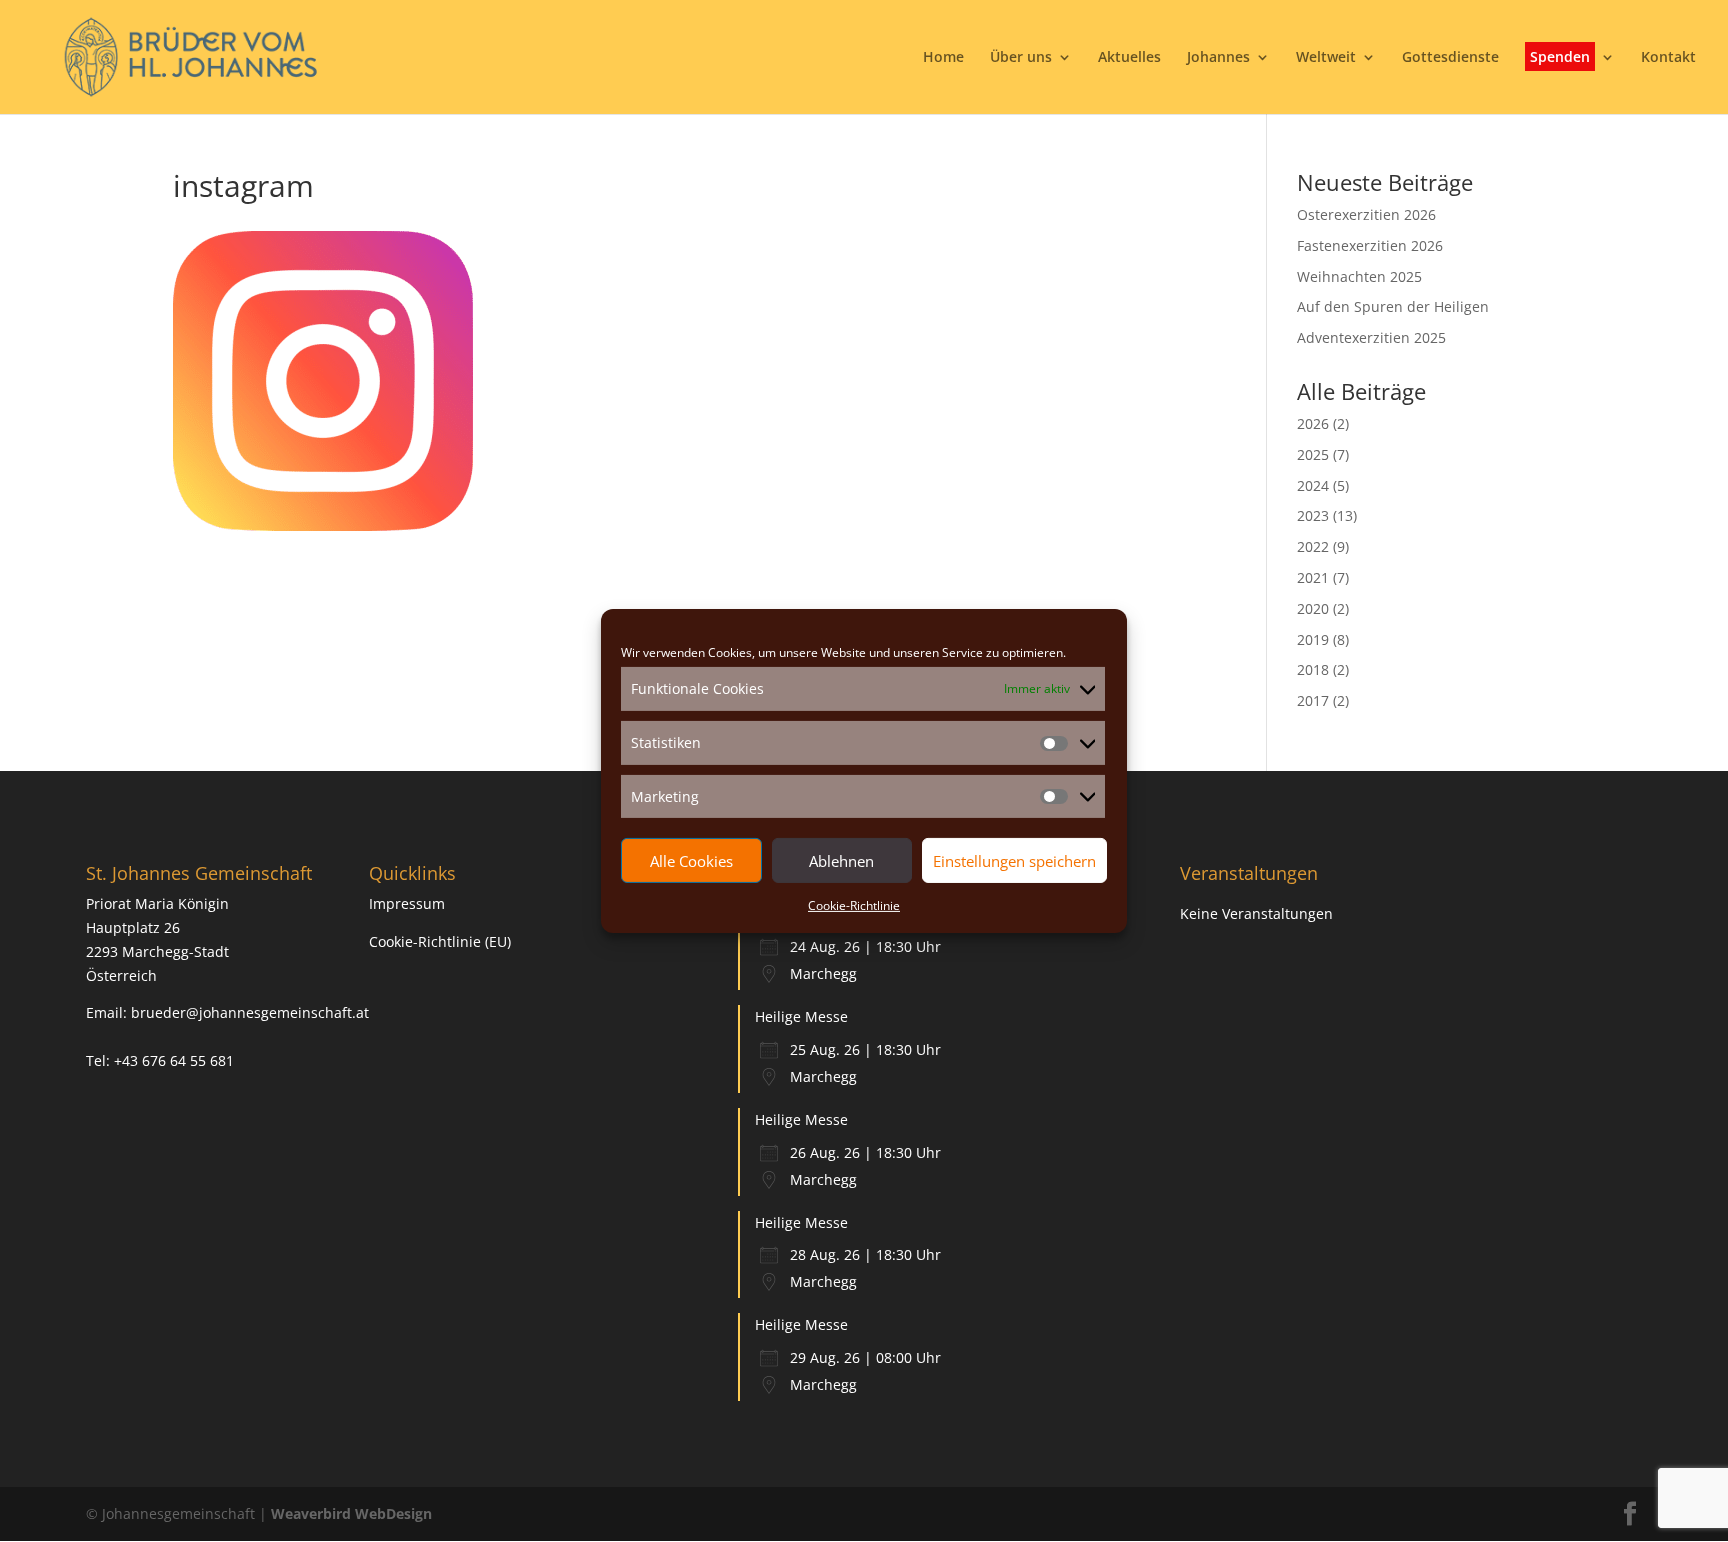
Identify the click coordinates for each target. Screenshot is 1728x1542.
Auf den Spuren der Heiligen (1393, 306)
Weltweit (1326, 58)
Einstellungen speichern (1014, 861)
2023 (1313, 515)
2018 (1313, 669)
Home (943, 58)
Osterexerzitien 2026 (1366, 214)
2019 (1313, 639)
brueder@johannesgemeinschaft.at (250, 1012)
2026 (1313, 423)
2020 (1313, 608)
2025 (1313, 454)
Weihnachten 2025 (1359, 276)
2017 (1313, 700)
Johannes (1218, 58)
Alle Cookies (691, 861)
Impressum (407, 903)
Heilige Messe (801, 1016)
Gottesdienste (1450, 58)
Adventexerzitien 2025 (1371, 337)
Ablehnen (841, 861)
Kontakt (1668, 58)
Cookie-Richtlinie (854, 905)
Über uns (1021, 58)
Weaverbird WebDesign (351, 1513)
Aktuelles (1129, 58)
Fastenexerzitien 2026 (1370, 245)
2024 (1313, 485)
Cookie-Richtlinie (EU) (440, 941)
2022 (1313, 546)
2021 (1313, 577)
